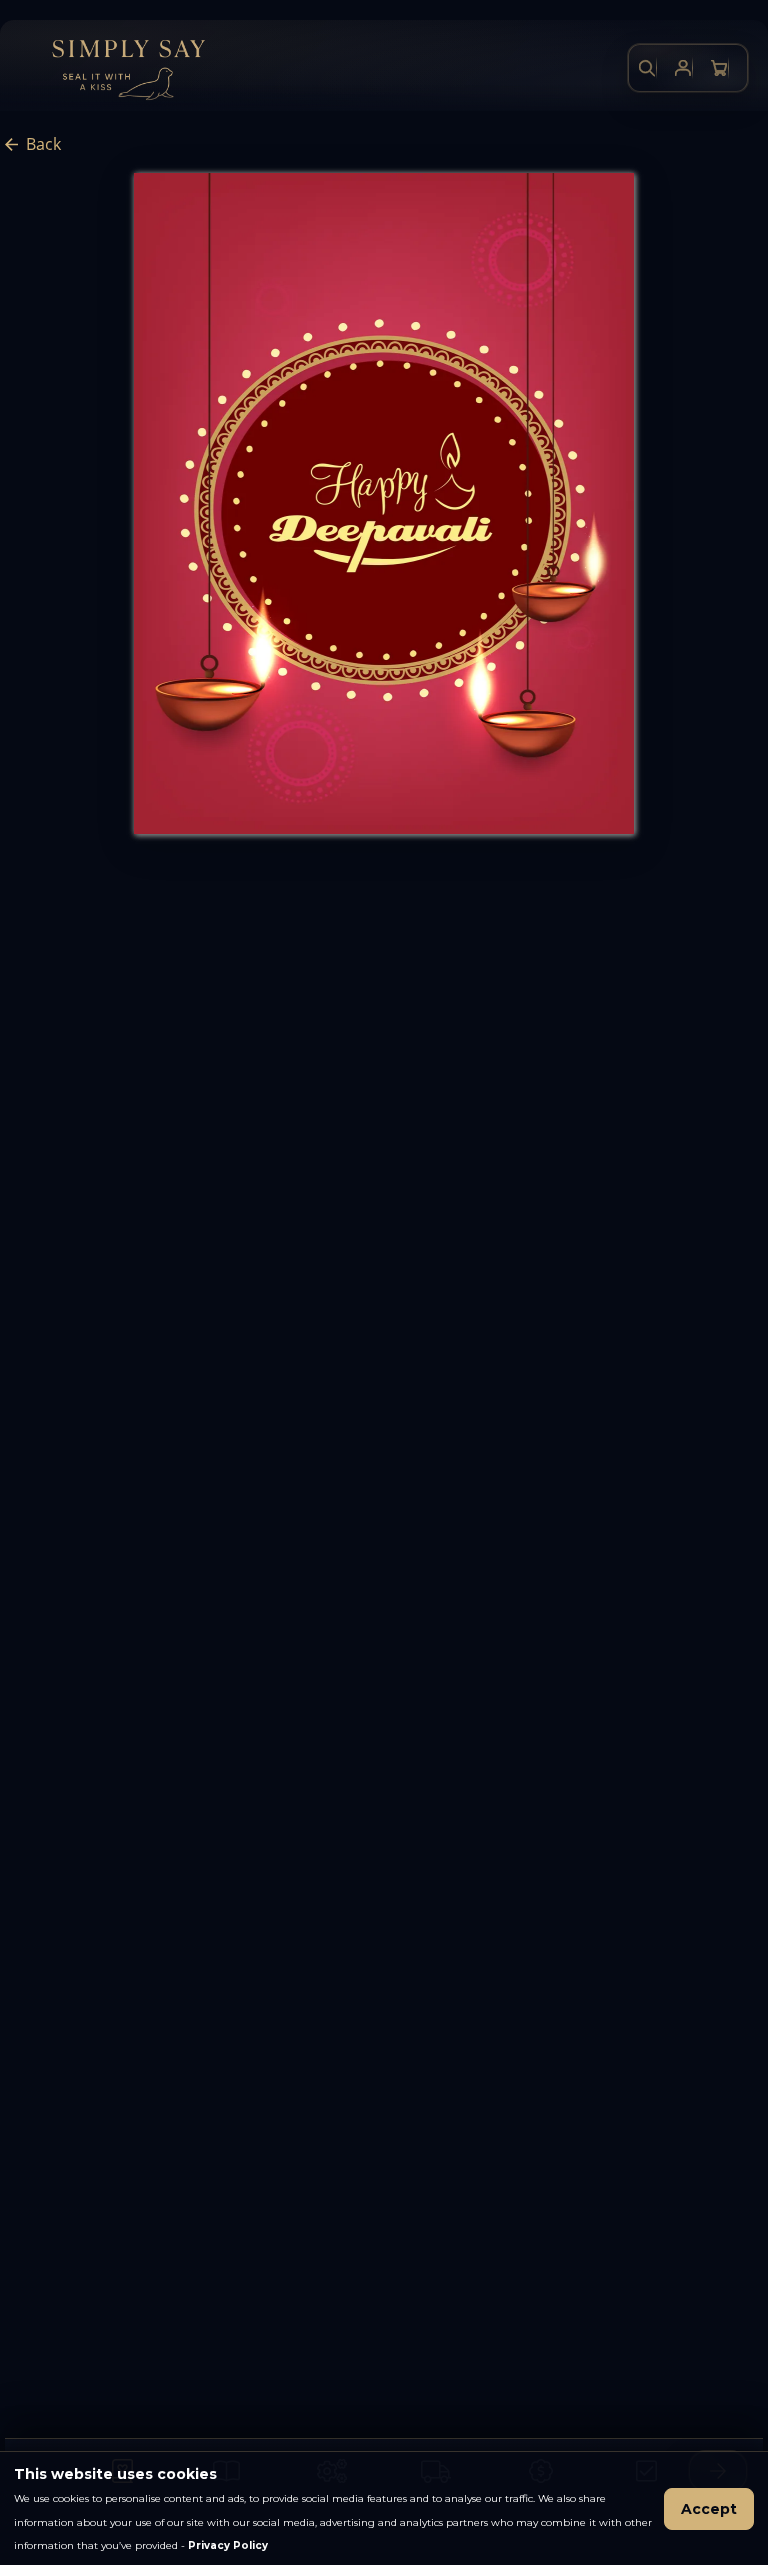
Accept (709, 2509)
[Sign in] (683, 68)
